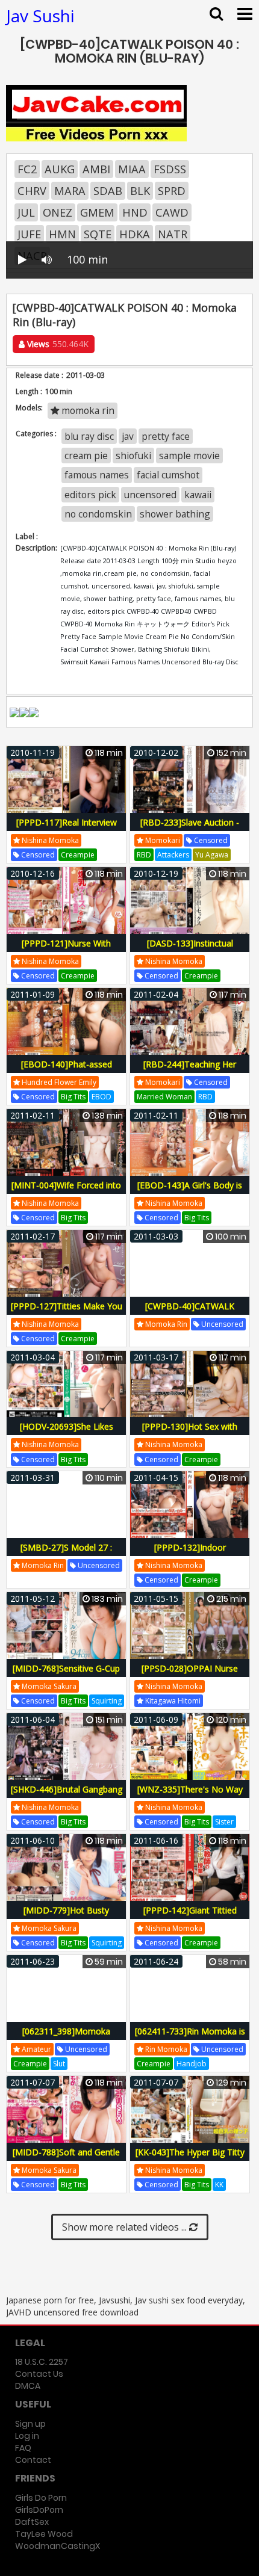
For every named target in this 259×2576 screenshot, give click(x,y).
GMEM (97, 212)
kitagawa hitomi (172, 1701)
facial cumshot (168, 475)
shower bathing (175, 514)
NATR (173, 234)
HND (135, 212)
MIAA (132, 169)
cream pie (86, 456)
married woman (164, 1097)
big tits (73, 1097)
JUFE (29, 234)
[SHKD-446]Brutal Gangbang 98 (67, 1796)
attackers (173, 855)
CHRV (32, 191)
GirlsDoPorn (39, 2510)
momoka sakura (48, 1686)
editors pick (90, 495)
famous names (97, 475)
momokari (162, 840)
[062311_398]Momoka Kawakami (66, 2038)
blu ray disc (89, 436)
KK (219, 2185)
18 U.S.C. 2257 (42, 2362)
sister (224, 1822)
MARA (70, 191)
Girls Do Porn (41, 2498)
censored (37, 855)
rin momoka (165, 2049)
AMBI (96, 169)
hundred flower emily (58, 1082)
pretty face (166, 436)
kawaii (198, 495)
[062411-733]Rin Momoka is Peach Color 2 (190, 2038)
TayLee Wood (44, 2534)
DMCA (28, 2386)
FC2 (27, 169)
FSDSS (170, 169)
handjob (192, 2064)
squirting (107, 1701)
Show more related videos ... (126, 2227)
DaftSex (32, 2522)
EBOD (101, 1097)
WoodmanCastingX (58, 2546)
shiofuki (133, 456)
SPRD (172, 191)
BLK (140, 191)
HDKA (135, 234)
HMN (62, 234)
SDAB (108, 191)
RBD (144, 855)
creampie (78, 855)
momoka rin (87, 410)
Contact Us (39, 2374)
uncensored (150, 495)
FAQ (23, 2448)
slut (59, 2064)
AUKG (60, 169)
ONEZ (58, 212)
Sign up (30, 2424)
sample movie (189, 456)
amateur (36, 2049)
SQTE (98, 234)
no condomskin (98, 514)
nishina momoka (49, 840)
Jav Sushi (40, 16)
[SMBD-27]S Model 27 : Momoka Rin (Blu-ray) (66, 1554)
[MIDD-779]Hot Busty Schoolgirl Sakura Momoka (66, 1917)
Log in (27, 2436)
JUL (26, 212)
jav (128, 436)
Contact (33, 2460)
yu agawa (212, 855)
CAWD (172, 212)
